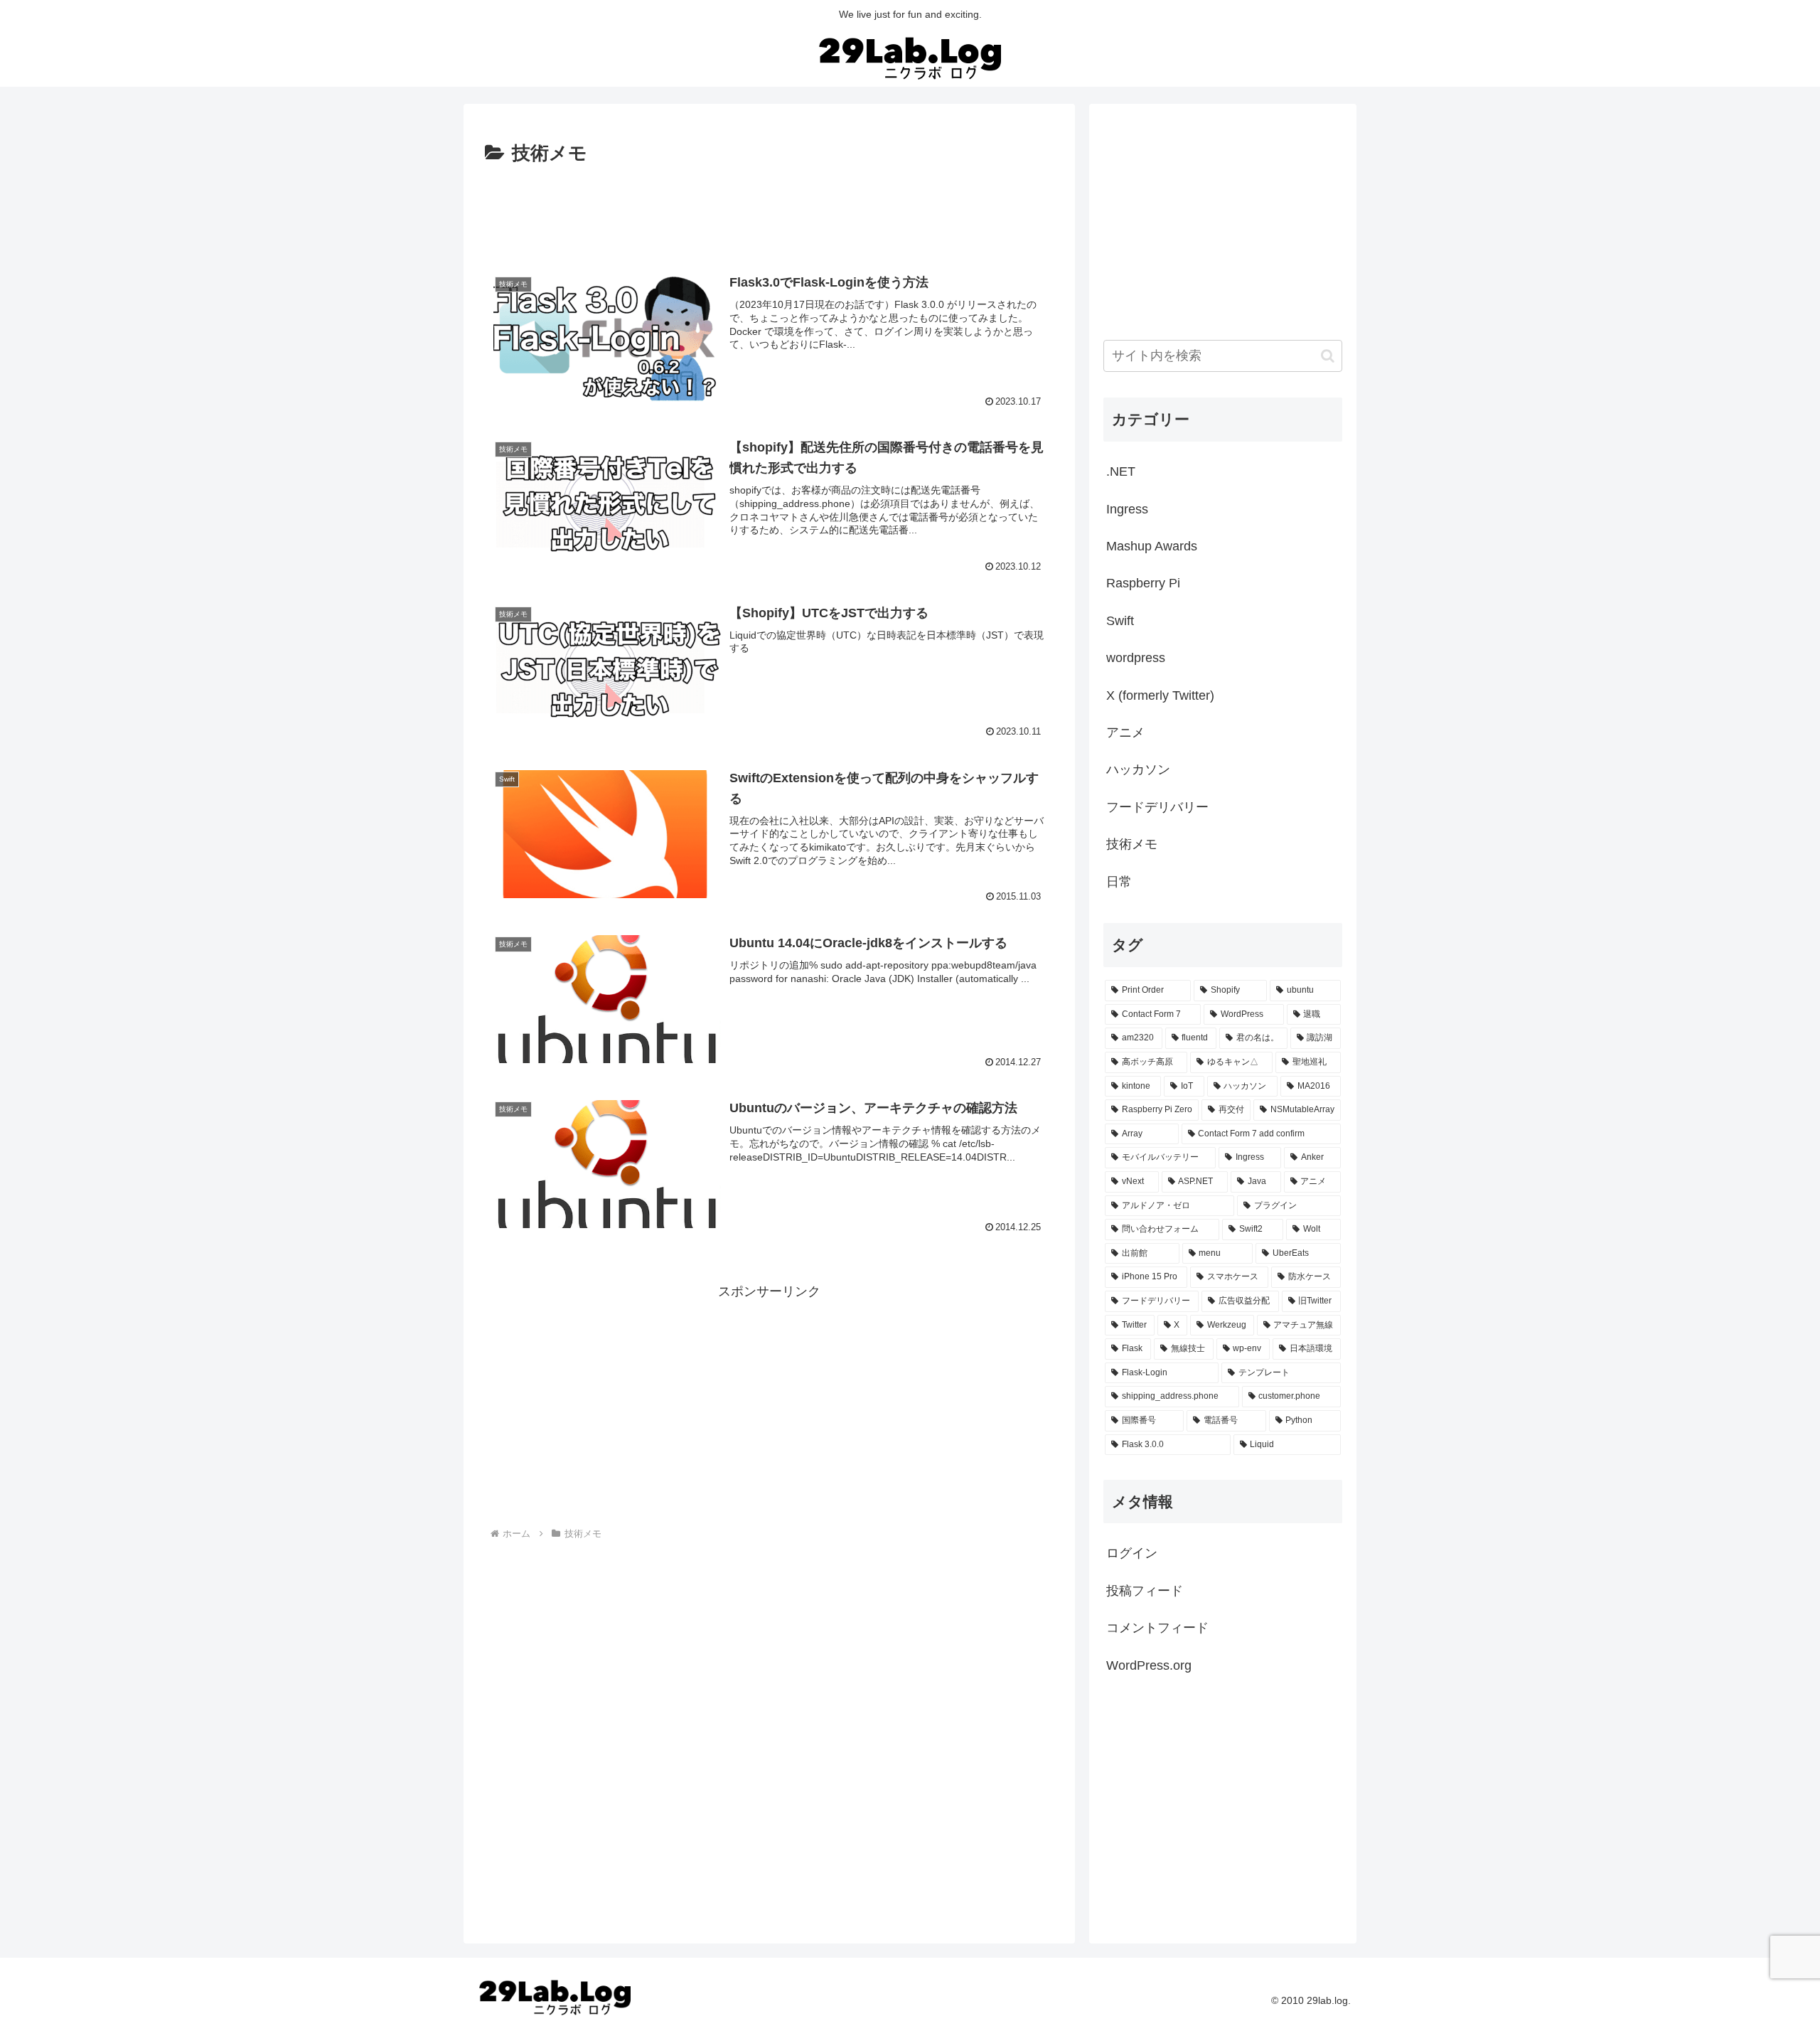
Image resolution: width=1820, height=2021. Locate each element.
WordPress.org (1149, 1665)
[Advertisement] (769, 209)
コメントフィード (1157, 1628)
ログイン (1132, 1553)
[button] (1328, 356)
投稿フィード (1145, 1591)
